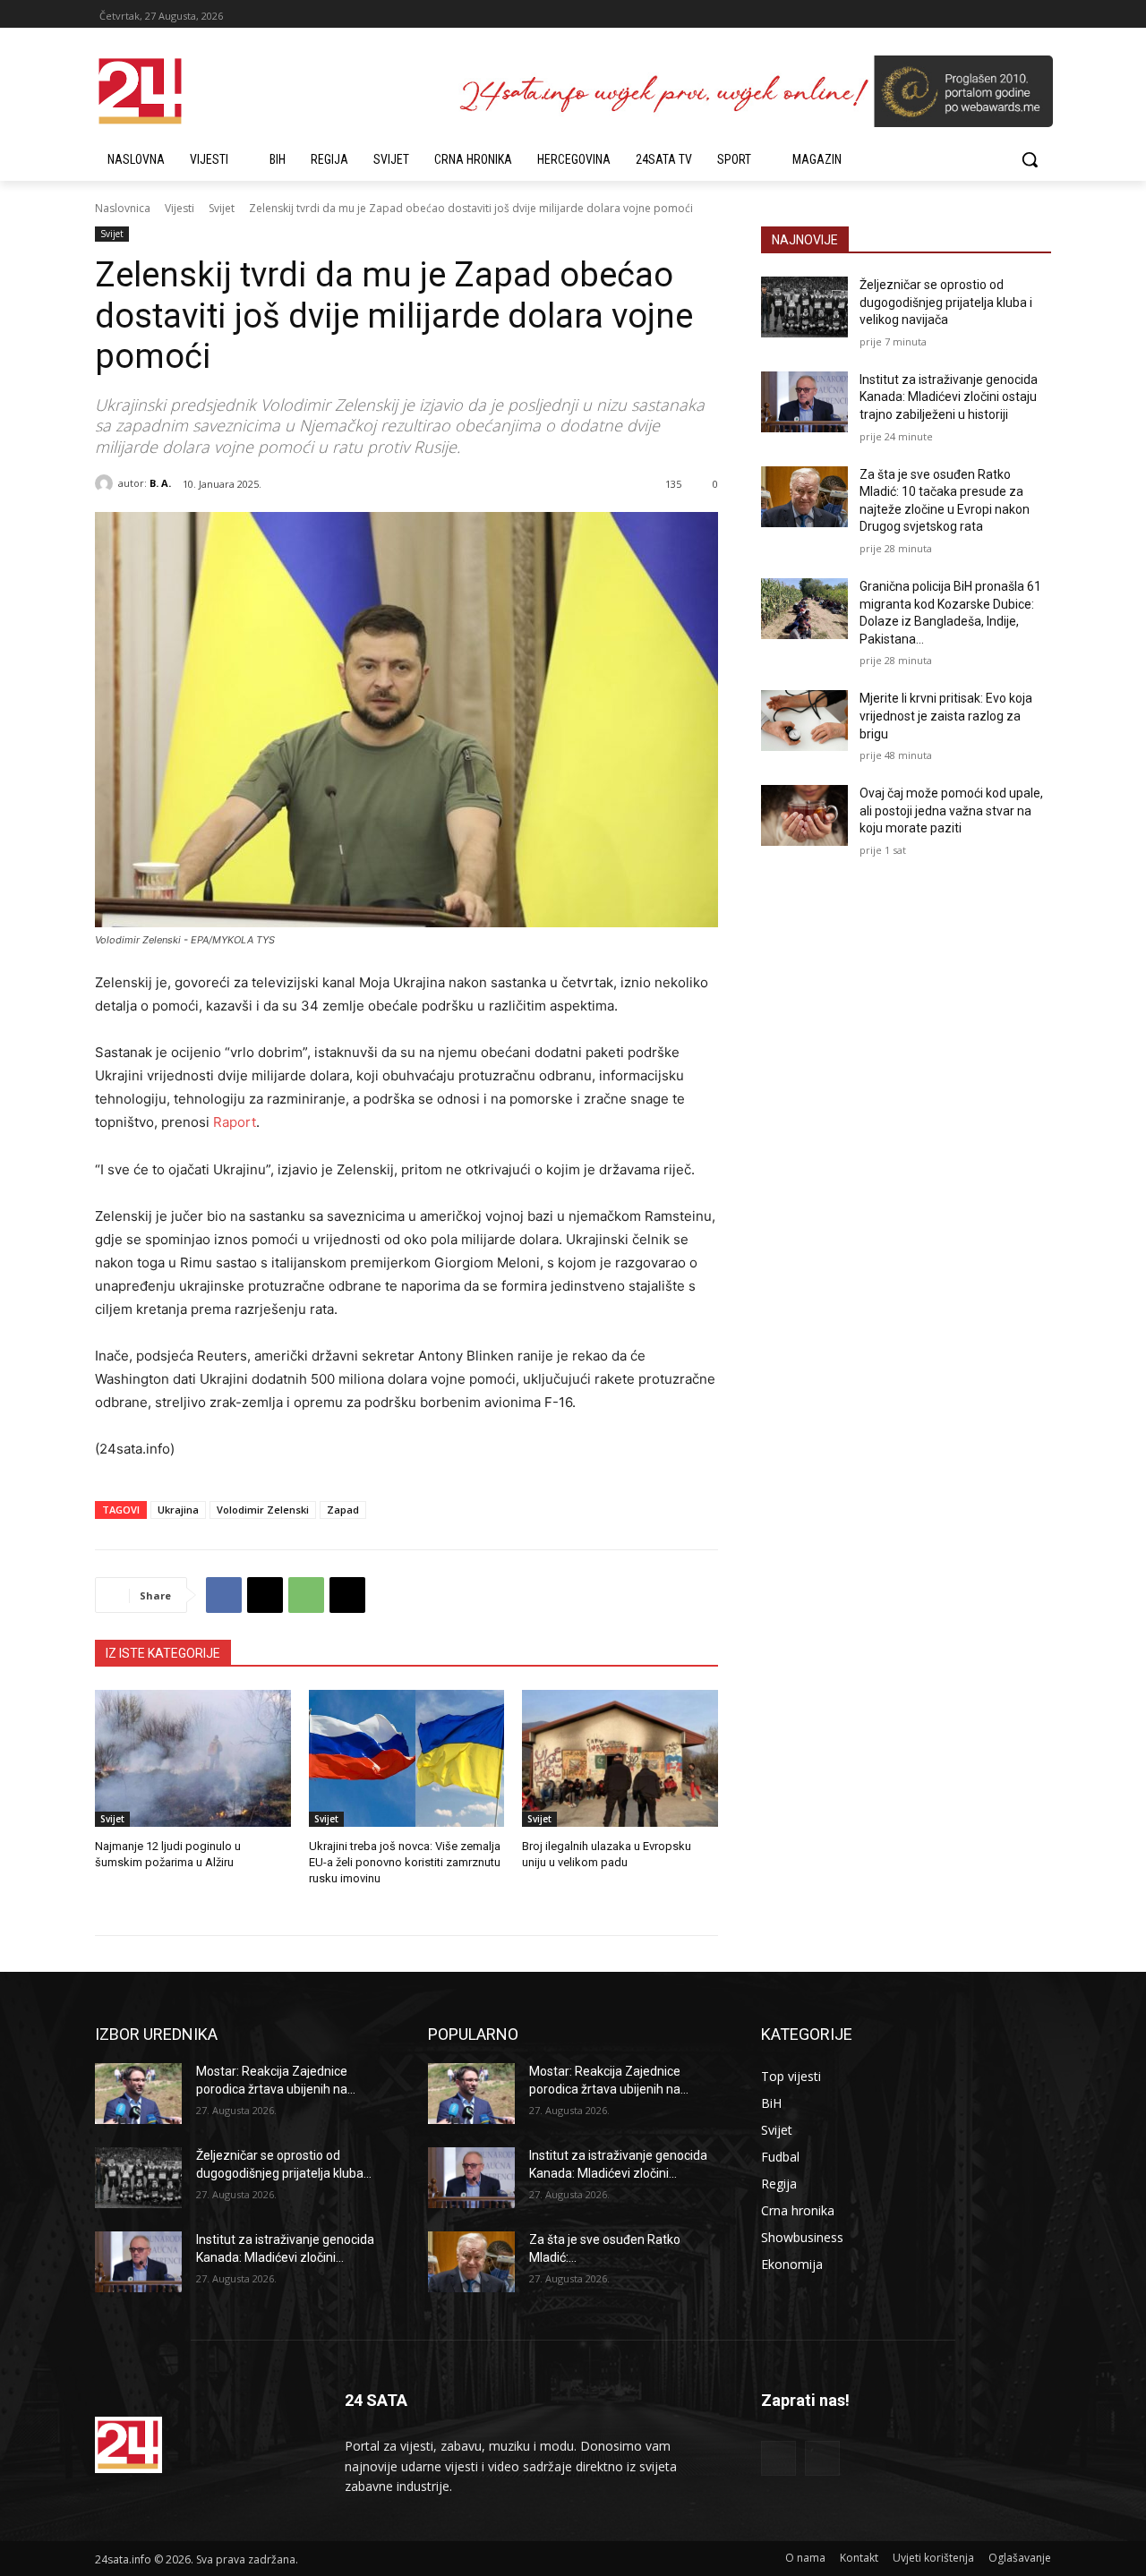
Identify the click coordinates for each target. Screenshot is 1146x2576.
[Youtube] (822, 2458)
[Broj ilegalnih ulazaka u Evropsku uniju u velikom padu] (620, 1758)
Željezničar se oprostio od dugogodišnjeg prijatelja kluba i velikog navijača (946, 302)
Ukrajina (178, 1510)
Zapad (343, 1510)
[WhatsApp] (306, 1595)
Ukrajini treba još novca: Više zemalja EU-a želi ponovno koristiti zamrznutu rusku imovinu (405, 1862)
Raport (233, 1122)
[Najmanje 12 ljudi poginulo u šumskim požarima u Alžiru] (193, 1758)
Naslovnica (123, 208)
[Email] (347, 1595)
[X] (265, 1595)
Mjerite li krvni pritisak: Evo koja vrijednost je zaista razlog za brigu (946, 716)
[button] (1030, 159)
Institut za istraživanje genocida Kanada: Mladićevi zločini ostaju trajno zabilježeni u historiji (949, 397)
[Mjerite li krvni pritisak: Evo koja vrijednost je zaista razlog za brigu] (804, 721)
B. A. (160, 483)
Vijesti (180, 208)
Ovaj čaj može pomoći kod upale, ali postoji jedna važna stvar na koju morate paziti (951, 810)
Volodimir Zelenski (263, 1510)
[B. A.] (107, 483)
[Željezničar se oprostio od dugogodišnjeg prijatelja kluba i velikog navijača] (804, 307)
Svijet (222, 208)
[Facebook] (224, 1595)
